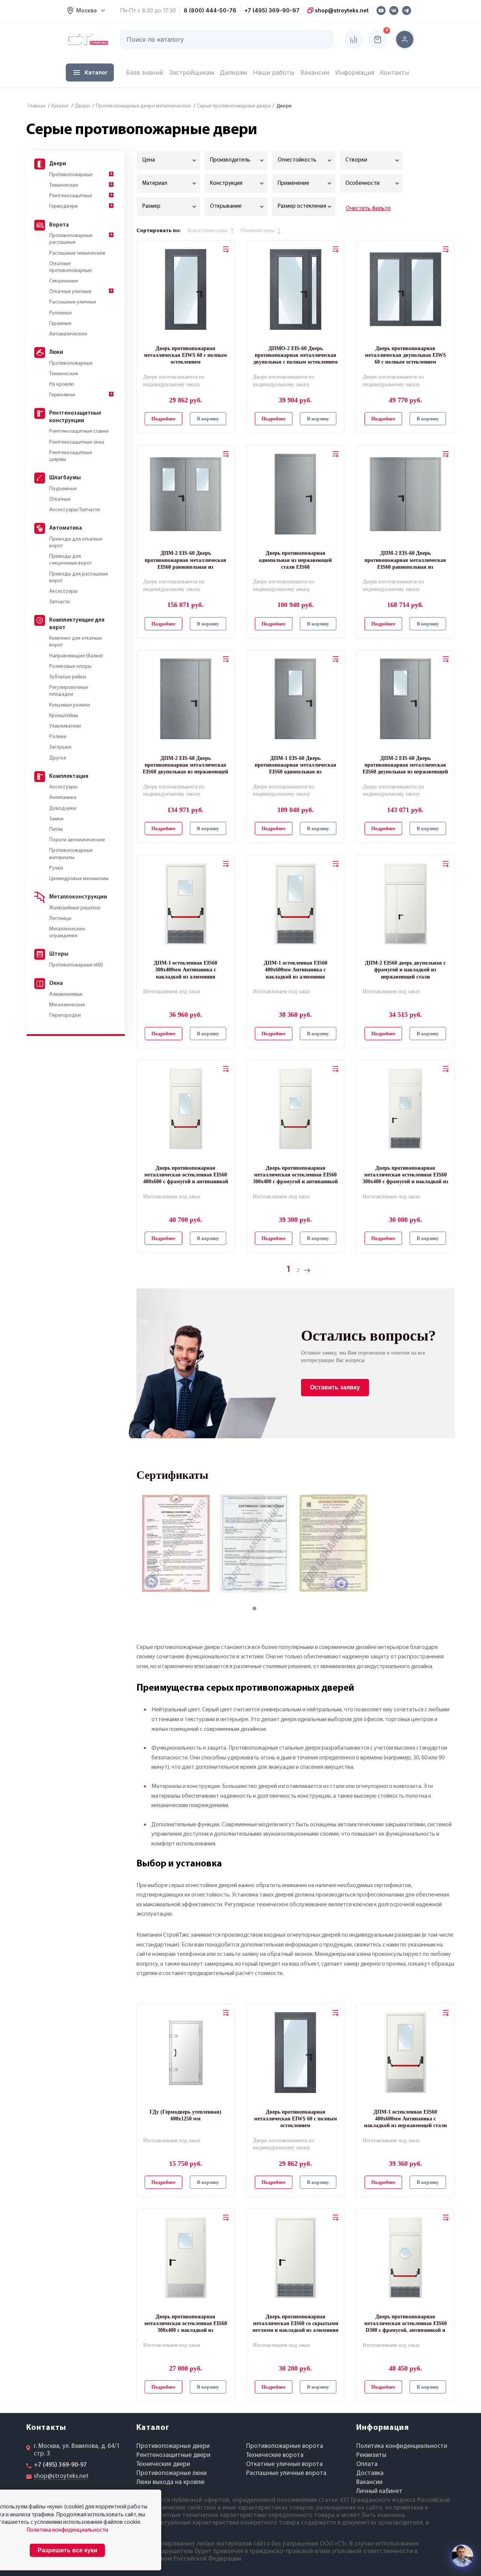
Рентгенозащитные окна (77, 442)
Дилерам (233, 72)
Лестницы (60, 919)
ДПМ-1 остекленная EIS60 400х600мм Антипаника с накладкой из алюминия (296, 970)
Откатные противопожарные (70, 267)
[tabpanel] (176, 1543)
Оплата (367, 2464)
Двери (58, 164)
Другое (58, 758)
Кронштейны (64, 716)
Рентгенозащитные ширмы (71, 456)
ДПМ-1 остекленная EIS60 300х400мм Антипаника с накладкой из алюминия (185, 970)
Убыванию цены (257, 231)
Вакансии (315, 72)
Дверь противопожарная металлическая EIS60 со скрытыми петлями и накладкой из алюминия (296, 2323)
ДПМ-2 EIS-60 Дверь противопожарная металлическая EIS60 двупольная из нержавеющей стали (185, 766)
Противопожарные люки (172, 2473)
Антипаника (63, 798)
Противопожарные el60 (76, 965)
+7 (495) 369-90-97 (272, 10)
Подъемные (63, 489)
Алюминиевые (66, 994)
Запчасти (60, 602)
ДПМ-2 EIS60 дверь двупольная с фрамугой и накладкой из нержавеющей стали (405, 970)
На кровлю (62, 384)
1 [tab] (262, 1609)
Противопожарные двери (173, 2446)
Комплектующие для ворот (77, 624)
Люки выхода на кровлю (171, 2482)
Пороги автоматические (77, 840)
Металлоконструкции (78, 897)
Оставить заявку (335, 1387)
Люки (56, 353)
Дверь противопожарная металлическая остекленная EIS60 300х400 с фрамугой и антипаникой (295, 1175)
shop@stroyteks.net (341, 10)
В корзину (208, 419)
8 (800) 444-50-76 (210, 10)
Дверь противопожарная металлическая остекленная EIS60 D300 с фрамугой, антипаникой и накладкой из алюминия (405, 2324)
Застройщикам (192, 72)
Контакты (395, 72)
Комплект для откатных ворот (76, 642)
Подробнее (163, 419)
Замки (56, 819)
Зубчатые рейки (68, 677)
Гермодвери (64, 206)
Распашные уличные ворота (286, 2473)
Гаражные (60, 324)
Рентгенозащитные (71, 196)
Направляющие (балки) (76, 656)
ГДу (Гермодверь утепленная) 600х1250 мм (185, 2115)
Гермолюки (62, 395)
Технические (64, 185)
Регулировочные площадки (69, 691)
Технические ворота (275, 2455)
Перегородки (65, 1015)
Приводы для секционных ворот (70, 560)
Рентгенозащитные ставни (79, 431)
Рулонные (61, 313)
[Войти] (405, 39)
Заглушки (60, 747)
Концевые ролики (70, 705)
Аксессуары (63, 591)
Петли (56, 830)
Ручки (56, 868)
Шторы (59, 954)
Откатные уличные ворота (284, 2464)
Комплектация (69, 777)
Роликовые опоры (70, 667)
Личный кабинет (379, 2491)
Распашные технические (77, 253)
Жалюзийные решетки (75, 908)
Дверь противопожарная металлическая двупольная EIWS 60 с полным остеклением (405, 355)
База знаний (144, 72)
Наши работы (274, 72)
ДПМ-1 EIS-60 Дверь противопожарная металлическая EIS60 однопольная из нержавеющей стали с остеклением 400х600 (295, 766)
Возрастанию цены (208, 231)
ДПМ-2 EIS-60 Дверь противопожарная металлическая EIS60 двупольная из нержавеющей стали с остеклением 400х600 (405, 766)
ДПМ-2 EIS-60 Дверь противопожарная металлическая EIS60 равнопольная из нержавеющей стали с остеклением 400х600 (186, 560)
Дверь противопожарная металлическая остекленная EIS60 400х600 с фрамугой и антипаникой (186, 1175)
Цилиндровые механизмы (79, 879)
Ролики (58, 737)
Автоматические (68, 334)
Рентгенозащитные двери (173, 2455)
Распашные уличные (73, 302)
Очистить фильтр (368, 208)
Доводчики (63, 809)
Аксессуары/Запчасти (75, 510)
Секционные (64, 281)
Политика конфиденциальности (402, 2446)
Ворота (59, 225)
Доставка (370, 2473)
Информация (355, 72)
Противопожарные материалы (71, 854)
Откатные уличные (70, 292)
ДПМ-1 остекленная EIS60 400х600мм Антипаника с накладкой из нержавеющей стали (405, 2119)
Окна (56, 984)
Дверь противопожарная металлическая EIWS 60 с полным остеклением (185, 355)
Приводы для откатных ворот (76, 543)
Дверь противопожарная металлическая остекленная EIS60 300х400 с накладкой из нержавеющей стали (186, 2324)
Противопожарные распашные (71, 239)
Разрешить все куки (67, 2550)
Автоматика (66, 528)
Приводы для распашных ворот (79, 578)
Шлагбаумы (65, 478)
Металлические (67, 1005)
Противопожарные (71, 175)
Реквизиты (371, 2455)
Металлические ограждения (67, 932)
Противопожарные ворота (285, 2446)
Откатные (60, 499)
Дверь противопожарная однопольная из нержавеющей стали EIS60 (295, 560)
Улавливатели (65, 726)
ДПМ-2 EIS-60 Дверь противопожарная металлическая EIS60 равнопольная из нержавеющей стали (405, 560)
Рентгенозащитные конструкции (75, 417)
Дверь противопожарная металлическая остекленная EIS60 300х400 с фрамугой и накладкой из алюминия (405, 1175)
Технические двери (163, 2464)
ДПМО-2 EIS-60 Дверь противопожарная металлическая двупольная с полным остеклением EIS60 (296, 356)
